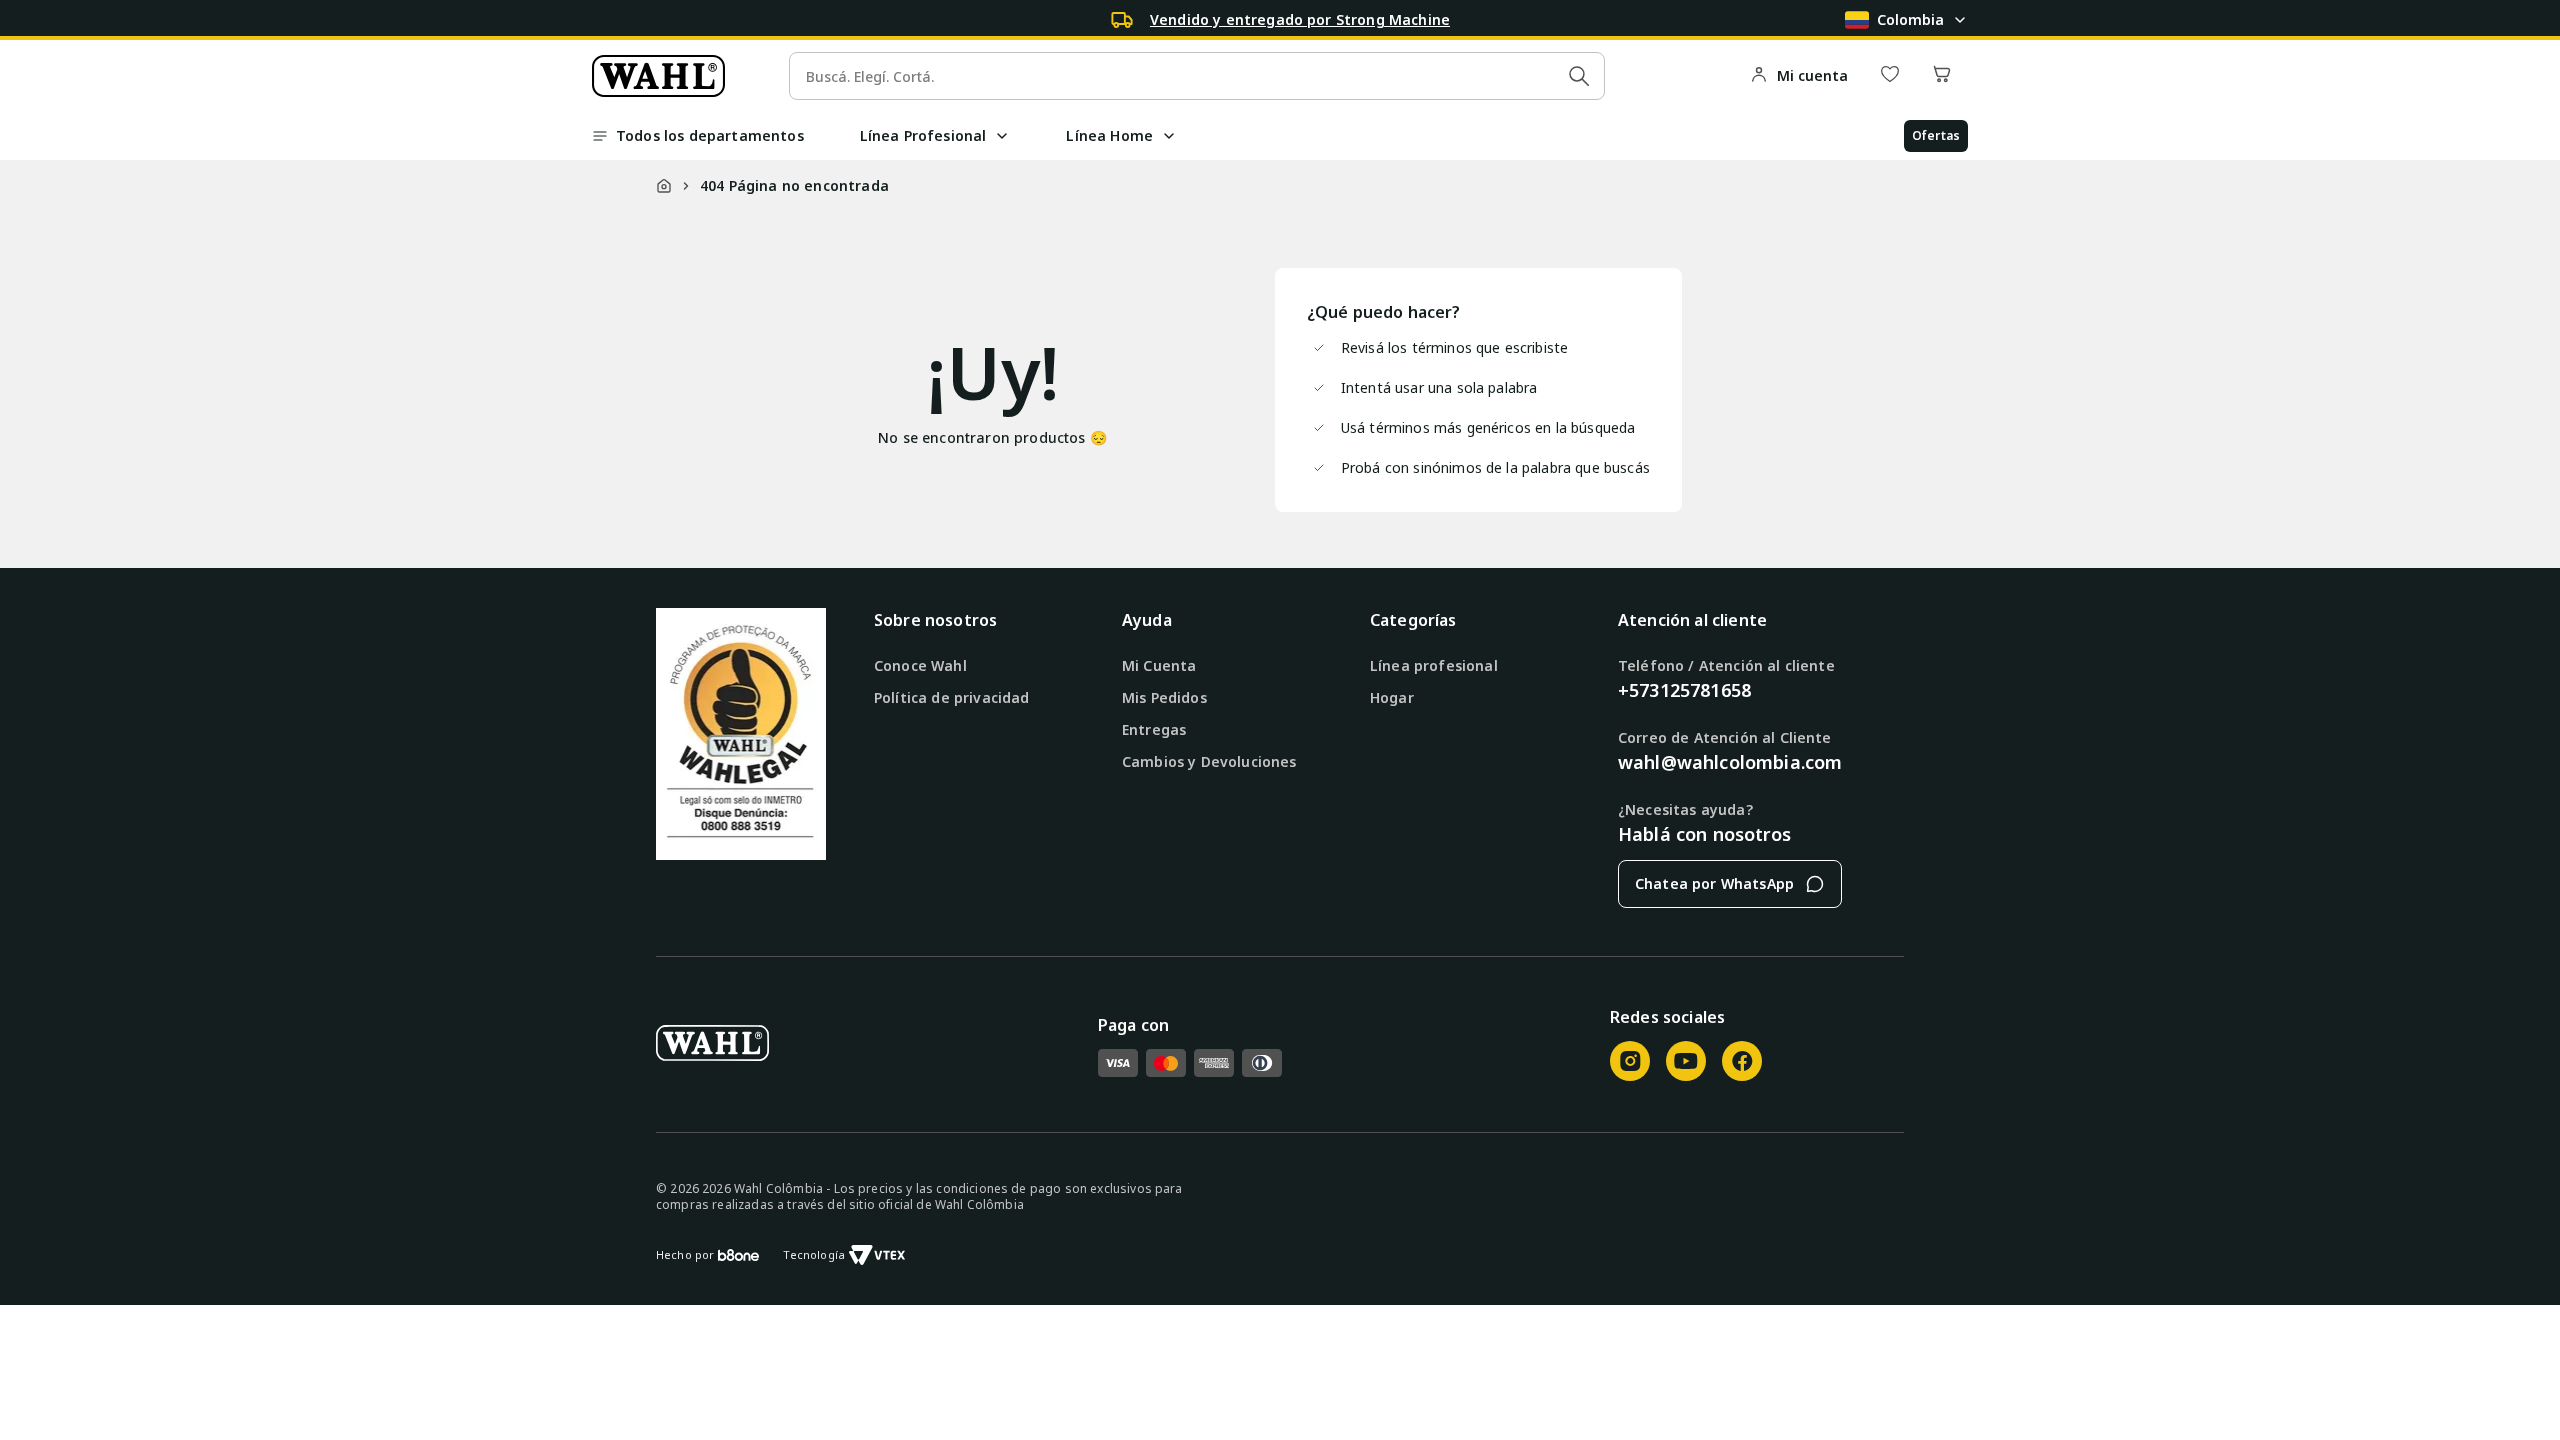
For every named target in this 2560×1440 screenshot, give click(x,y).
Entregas (1154, 729)
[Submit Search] (1579, 76)
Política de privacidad (952, 697)
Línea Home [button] (1109, 135)
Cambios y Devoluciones (1209, 761)
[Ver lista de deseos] (1890, 75)
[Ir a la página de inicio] (658, 76)
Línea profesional (1434, 665)
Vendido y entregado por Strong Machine (1300, 19)
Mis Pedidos (1164, 697)
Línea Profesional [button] (923, 135)
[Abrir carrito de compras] (1942, 75)
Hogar (1392, 697)
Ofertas (1936, 135)
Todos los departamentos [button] (710, 135)
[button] (1002, 136)
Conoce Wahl (920, 665)
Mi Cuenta (1159, 665)
